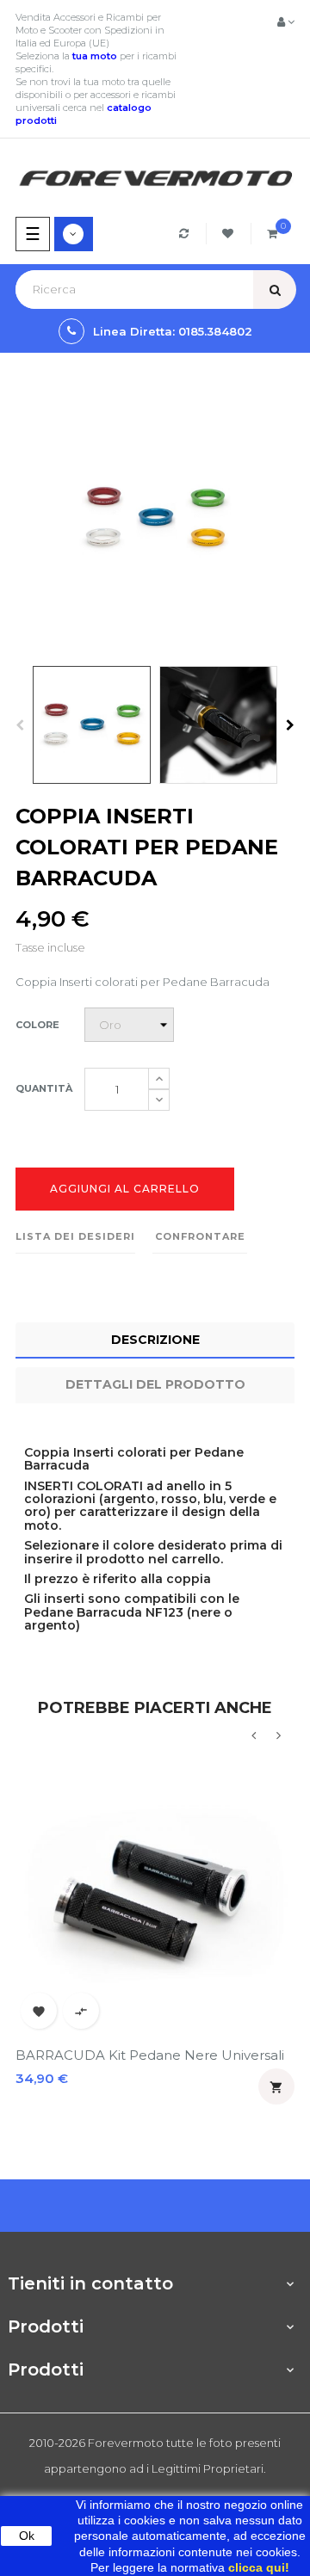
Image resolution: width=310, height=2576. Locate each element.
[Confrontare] (186, 234)
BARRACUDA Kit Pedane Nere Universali (150, 2055)
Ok (27, 2536)
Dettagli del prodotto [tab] (155, 1384)
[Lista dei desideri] (230, 234)
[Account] (286, 22)
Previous (20, 725)
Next (290, 725)
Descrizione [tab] (155, 1340)
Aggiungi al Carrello (125, 1189)
